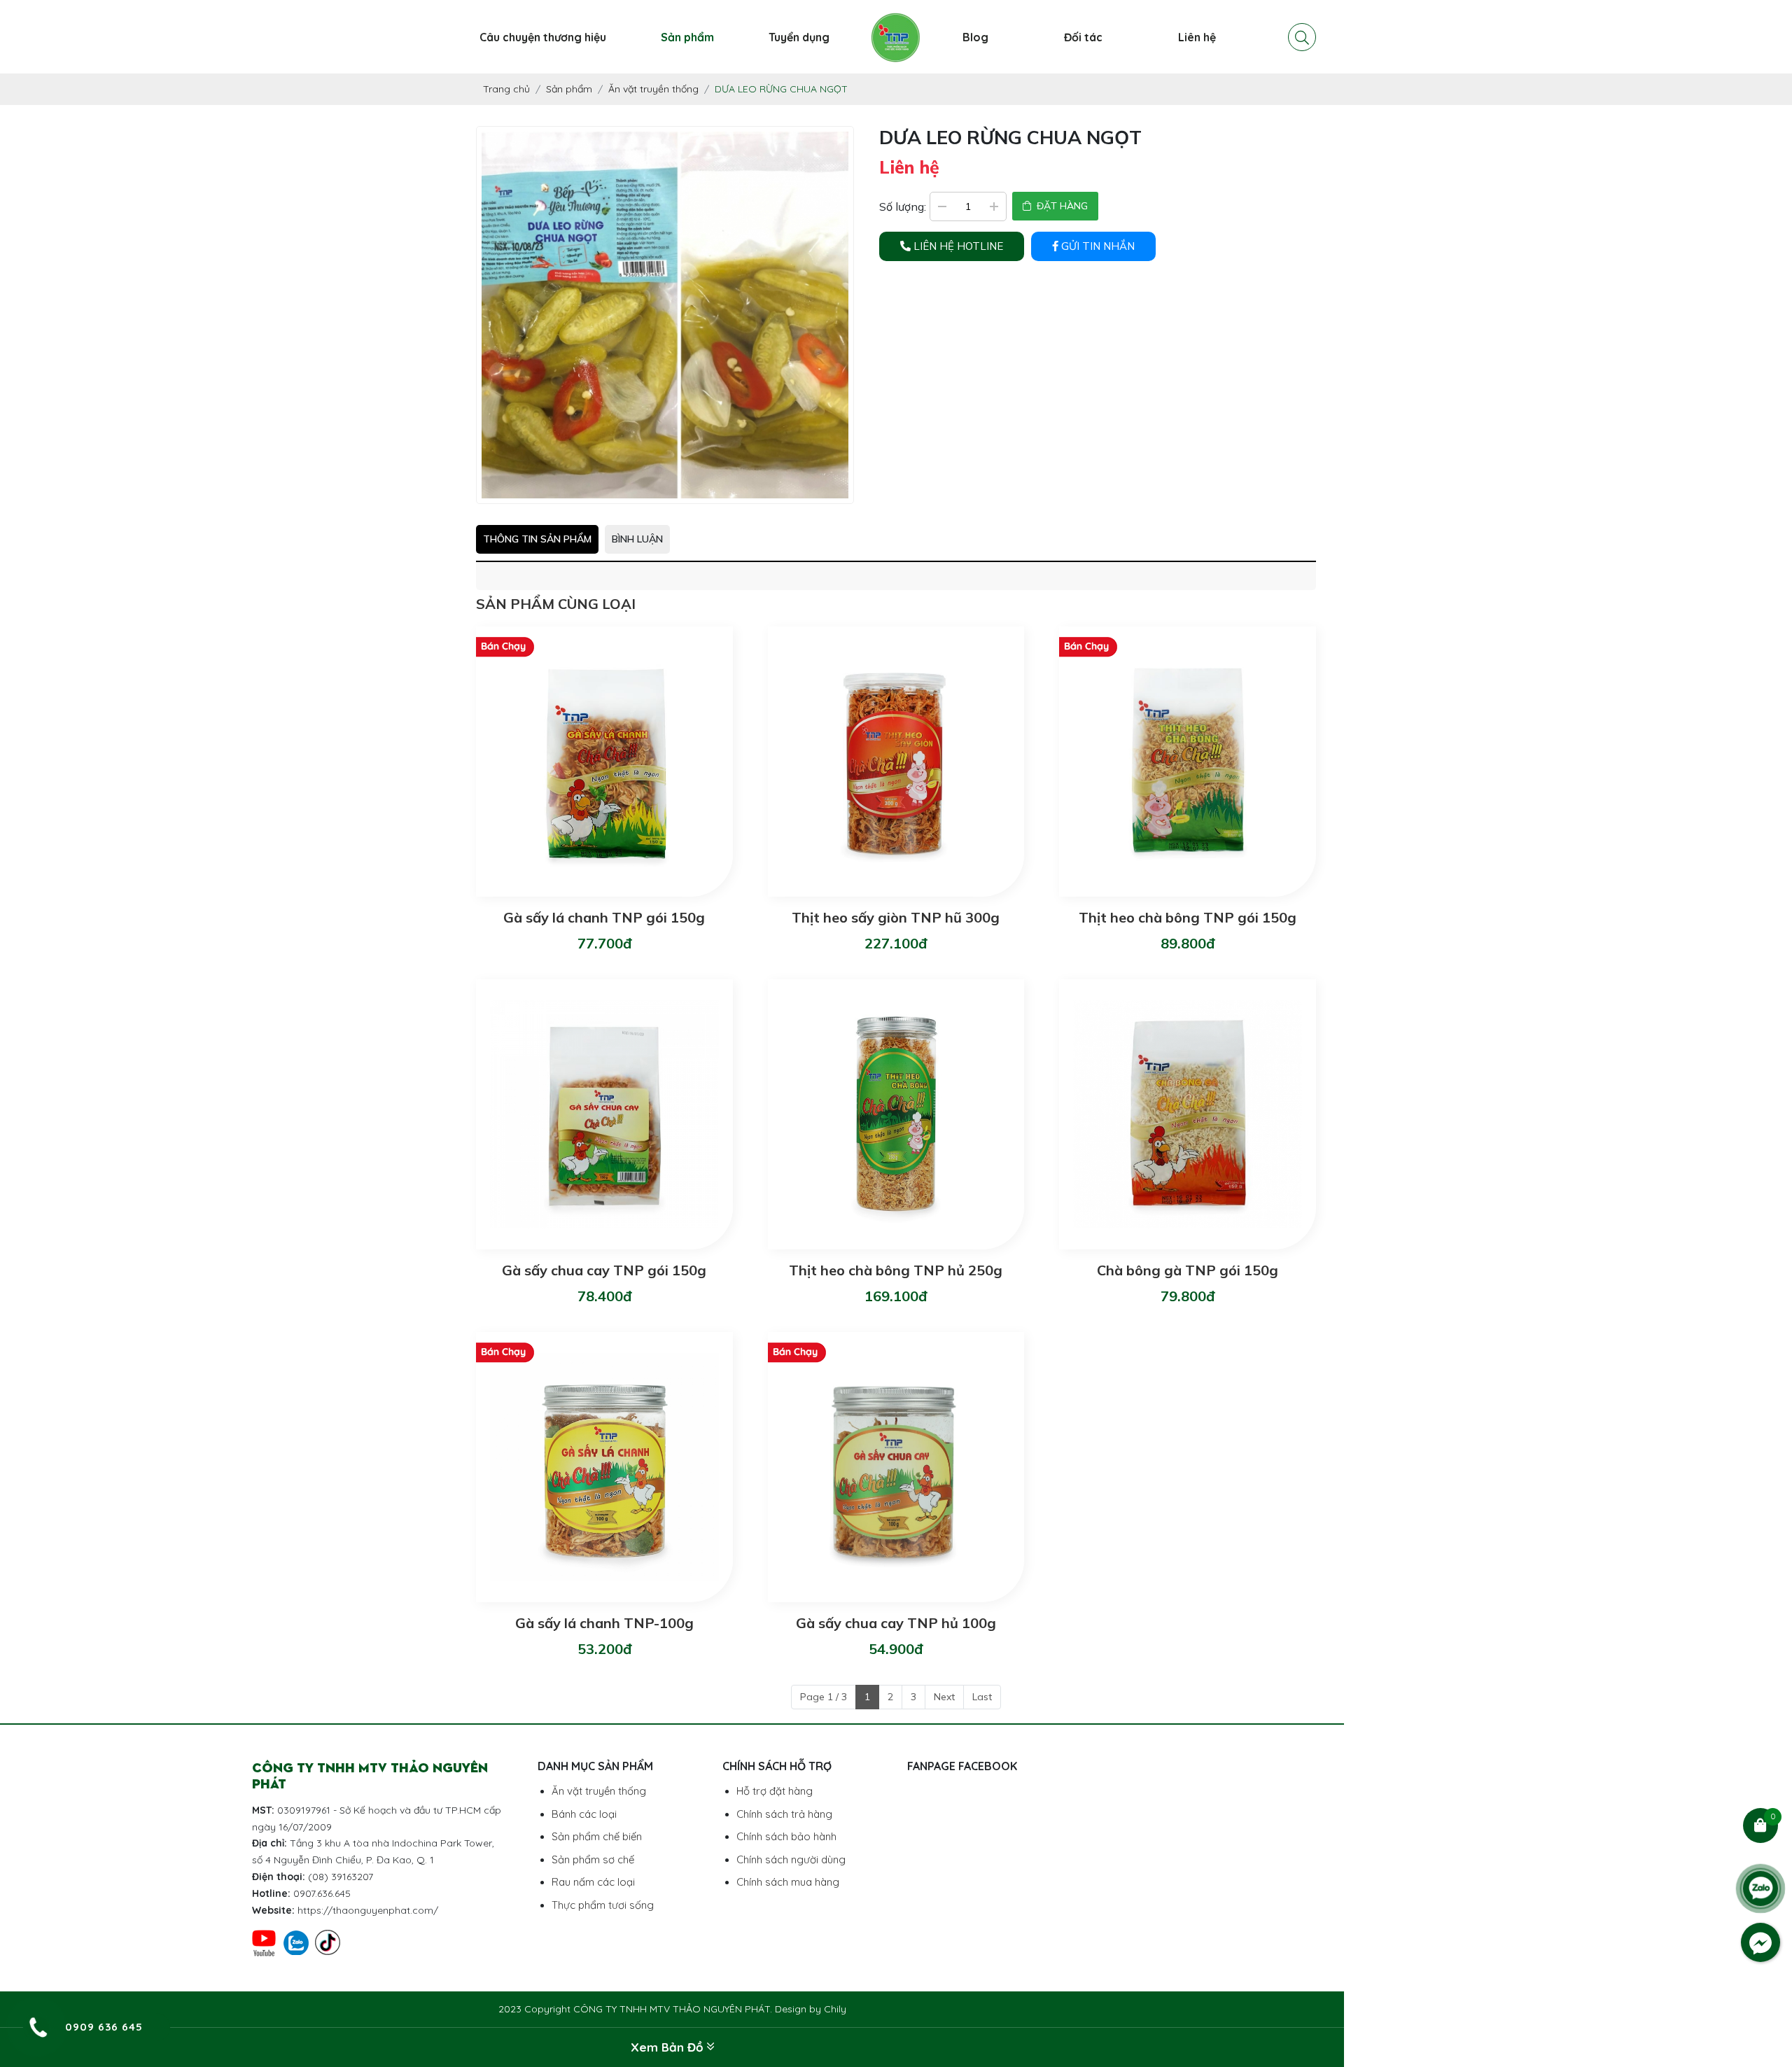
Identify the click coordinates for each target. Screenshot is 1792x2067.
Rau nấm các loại (593, 1882)
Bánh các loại (584, 1814)
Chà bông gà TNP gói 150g (1188, 1270)
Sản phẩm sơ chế (593, 1859)
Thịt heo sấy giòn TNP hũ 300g (896, 917)
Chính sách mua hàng (788, 1882)
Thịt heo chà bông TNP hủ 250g (896, 1270)
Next (944, 1697)
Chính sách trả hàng (784, 1814)
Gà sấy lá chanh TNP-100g (604, 1623)
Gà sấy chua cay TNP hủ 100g (896, 1623)
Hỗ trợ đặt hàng (775, 1791)
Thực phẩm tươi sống (603, 1905)
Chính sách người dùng (791, 1859)
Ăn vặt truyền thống (599, 1791)
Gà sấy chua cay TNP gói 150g (604, 1270)
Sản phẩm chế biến (597, 1836)
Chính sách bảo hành (786, 1836)
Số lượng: (903, 206)
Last (982, 1697)
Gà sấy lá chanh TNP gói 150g (604, 917)
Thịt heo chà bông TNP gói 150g (1188, 917)
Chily (835, 2009)
